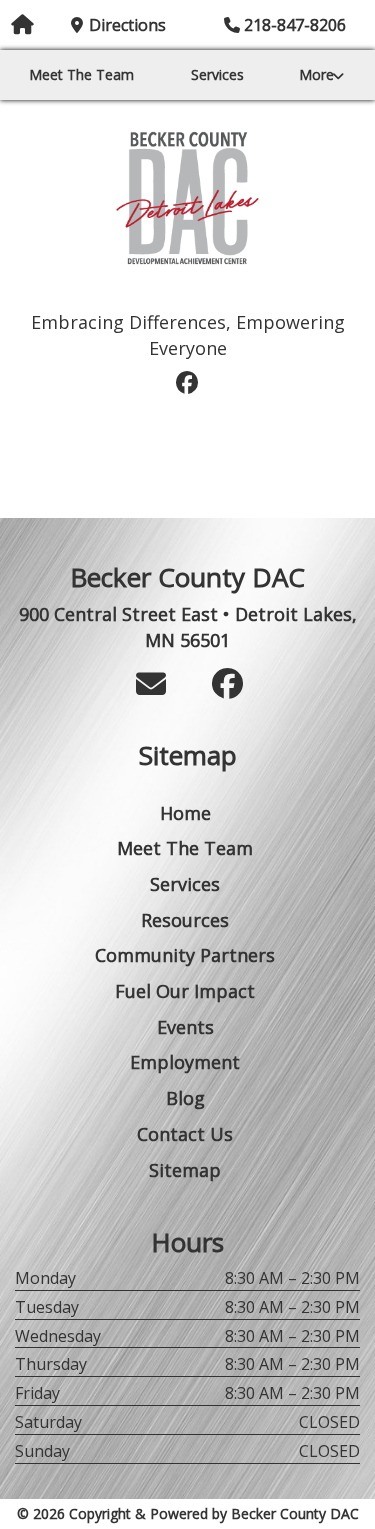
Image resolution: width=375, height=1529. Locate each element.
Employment (185, 1062)
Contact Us (185, 1134)
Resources (185, 920)
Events (185, 1027)
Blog (185, 1098)
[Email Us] (151, 683)
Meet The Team (81, 74)
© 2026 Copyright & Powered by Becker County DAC (188, 1513)
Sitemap (185, 1170)
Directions (127, 25)
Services (217, 74)
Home (185, 813)
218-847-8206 (295, 25)
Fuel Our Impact (188, 292)
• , (188, 627)
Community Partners (185, 955)
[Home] (187, 198)
